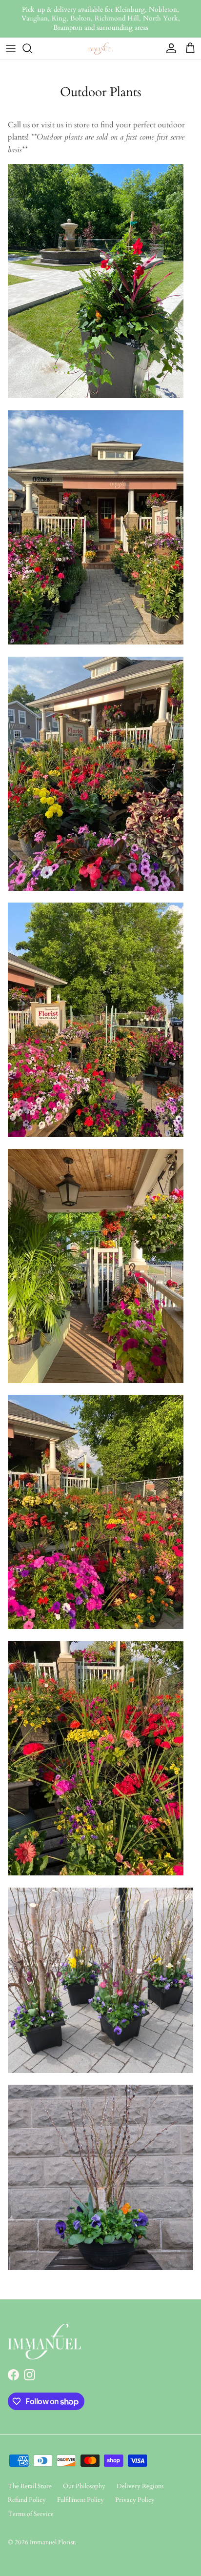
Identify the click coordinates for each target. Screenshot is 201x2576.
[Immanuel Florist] (100, 49)
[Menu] (11, 48)
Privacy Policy (135, 2500)
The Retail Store (30, 2486)
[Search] (32, 48)
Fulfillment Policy (80, 2500)
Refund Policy (27, 2500)
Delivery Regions (140, 2486)
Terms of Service (31, 2514)
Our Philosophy (84, 2486)
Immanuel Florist (52, 2542)
